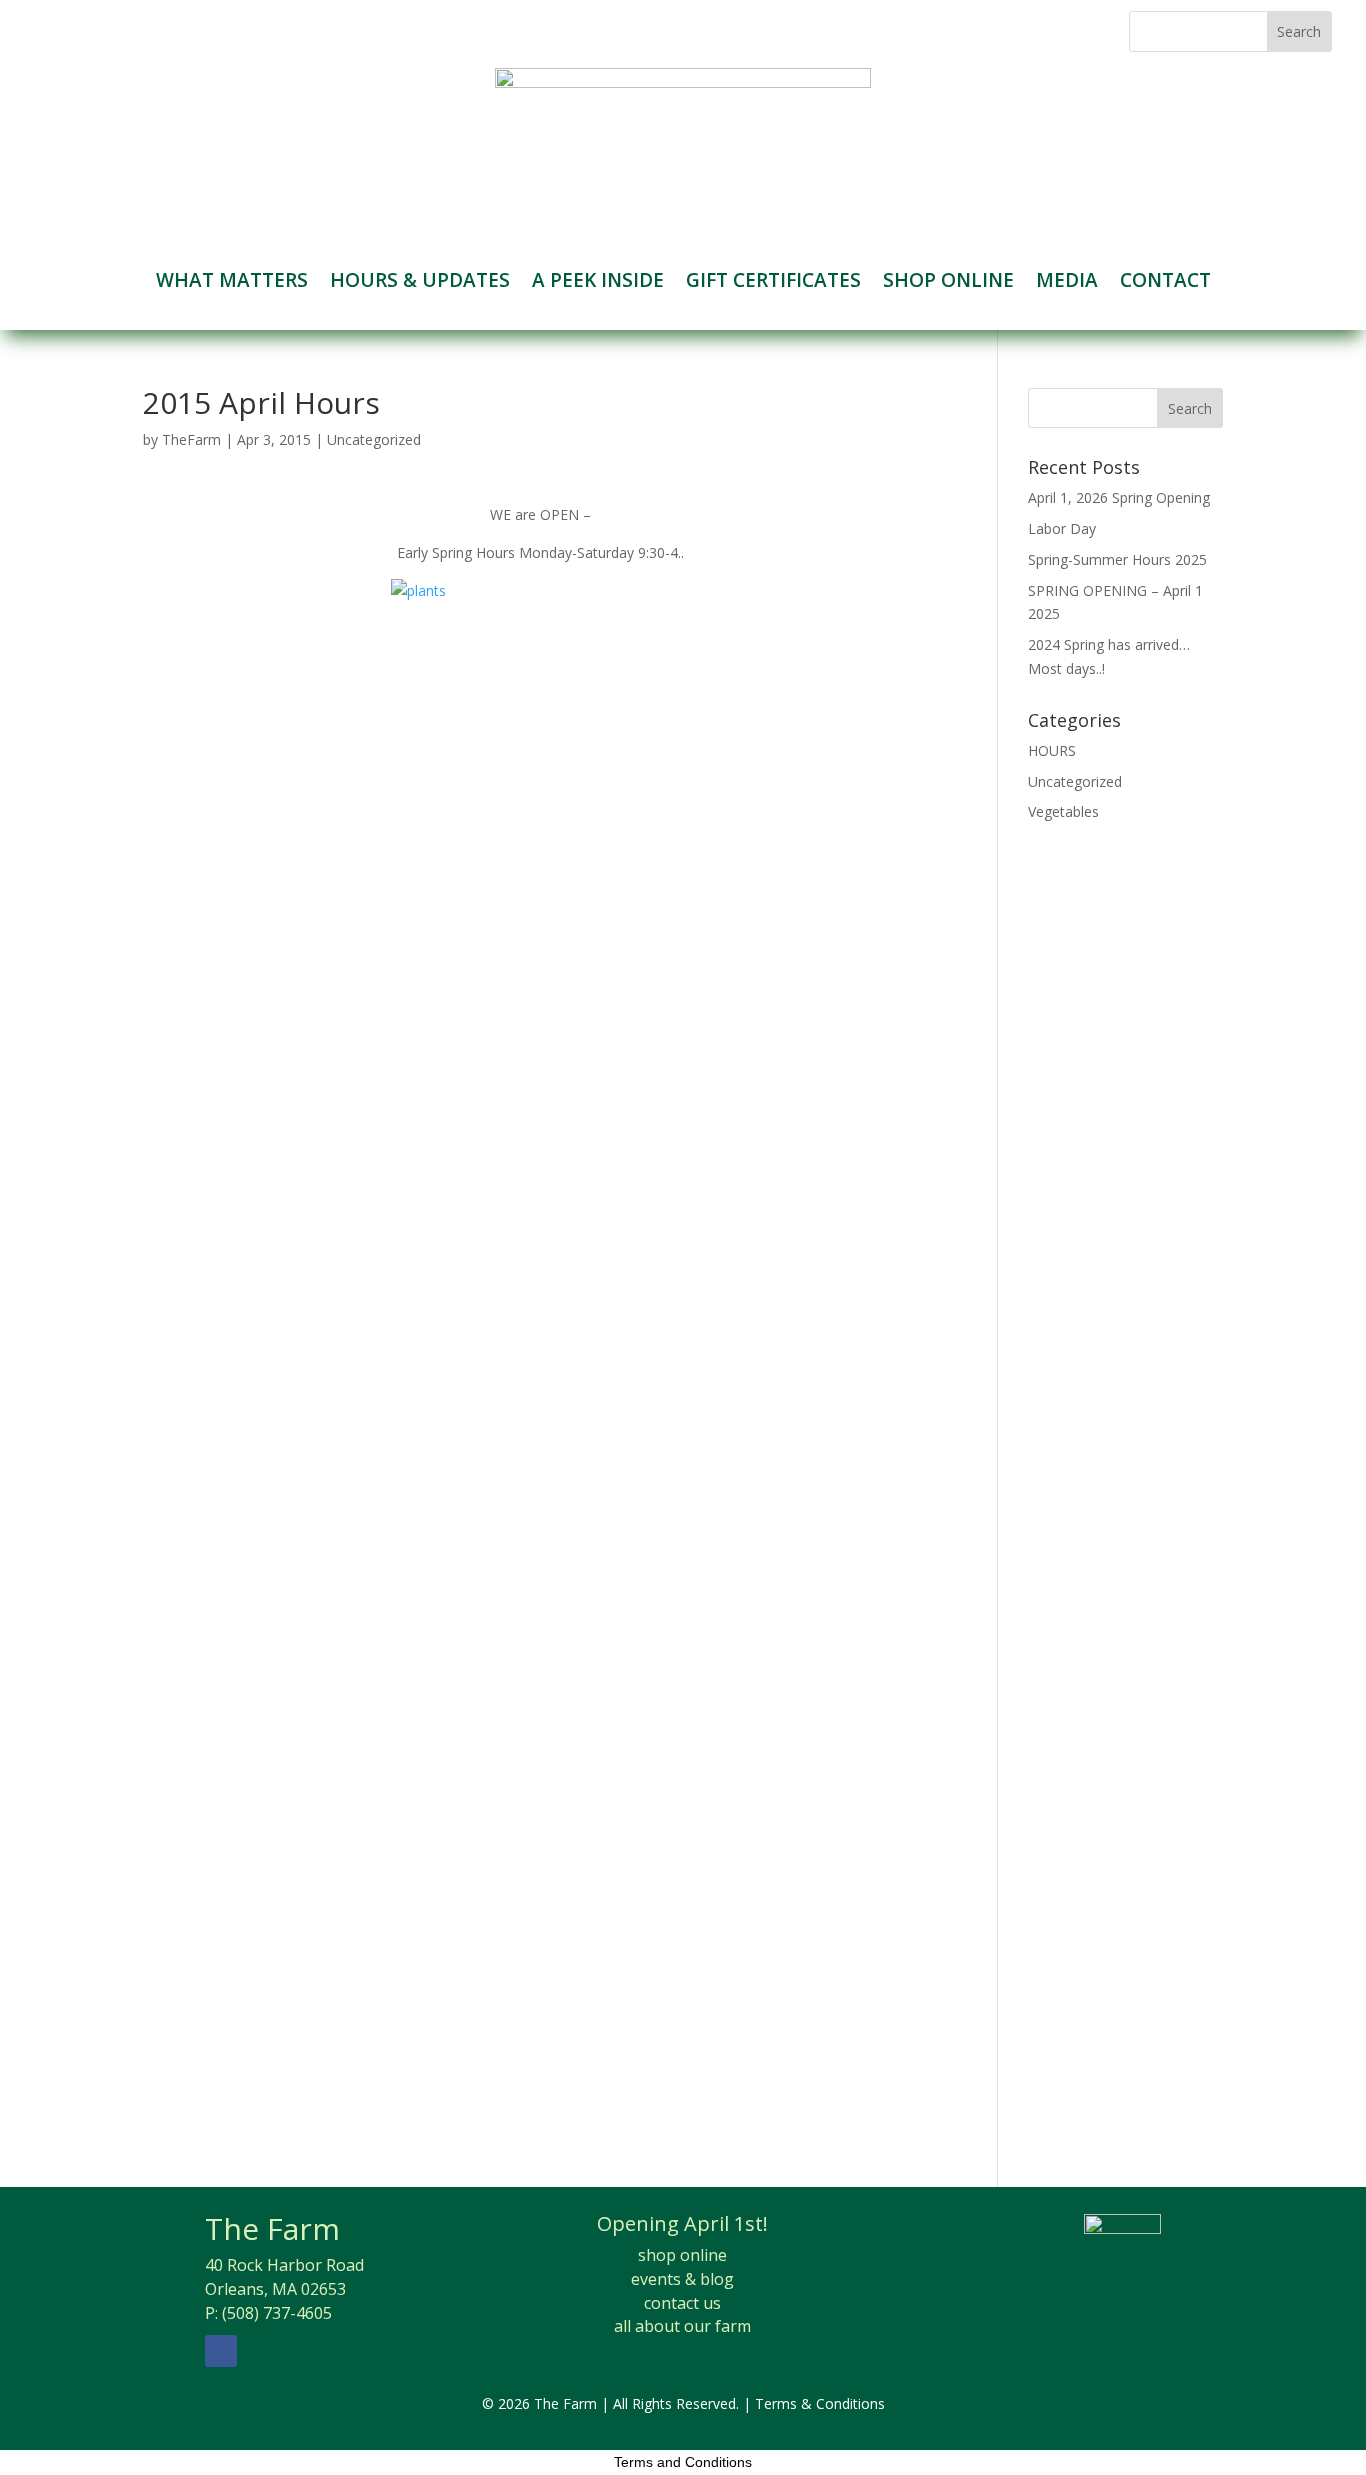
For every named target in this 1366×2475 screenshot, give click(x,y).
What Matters (232, 283)
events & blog (682, 2279)
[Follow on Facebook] (221, 2351)
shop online (682, 2255)
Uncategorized (374, 439)
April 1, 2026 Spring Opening (1119, 497)
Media (1067, 283)
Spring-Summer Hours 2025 (1117, 559)
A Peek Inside (598, 283)
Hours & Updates (420, 283)
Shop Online (948, 283)
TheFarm (191, 439)
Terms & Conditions (820, 2403)
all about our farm (682, 2326)
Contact (1165, 283)
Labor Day (1062, 528)
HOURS (1052, 750)
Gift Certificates (773, 283)
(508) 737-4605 (277, 2313)
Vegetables (1063, 811)
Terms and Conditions (683, 2462)
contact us (682, 2303)
